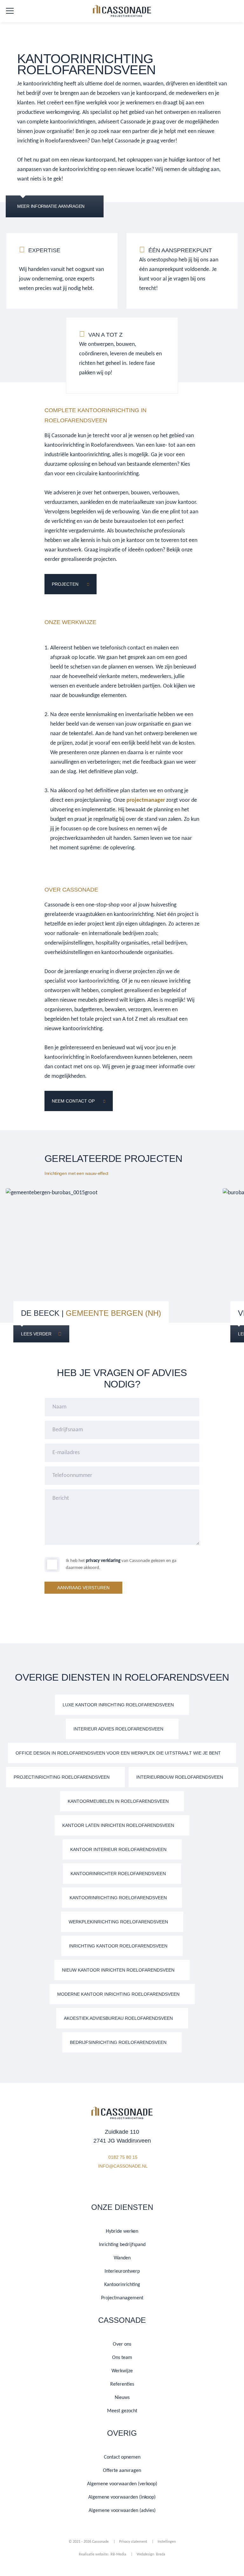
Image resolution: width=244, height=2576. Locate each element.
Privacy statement (133, 2542)
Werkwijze (122, 2371)
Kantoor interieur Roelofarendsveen (118, 1849)
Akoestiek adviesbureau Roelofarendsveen (118, 2018)
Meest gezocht (122, 2411)
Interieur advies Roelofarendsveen (118, 1729)
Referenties (122, 2384)
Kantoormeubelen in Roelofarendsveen (118, 1801)
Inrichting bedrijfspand (122, 2245)
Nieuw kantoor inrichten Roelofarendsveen (118, 1970)
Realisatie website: (94, 2554)
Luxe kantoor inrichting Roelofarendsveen (118, 1705)
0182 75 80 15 (123, 2157)
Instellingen (167, 2542)
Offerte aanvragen (122, 2471)
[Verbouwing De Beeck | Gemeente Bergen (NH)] (110, 1262)
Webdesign (146, 2554)
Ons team (122, 2358)
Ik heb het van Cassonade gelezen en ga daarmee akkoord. (121, 1564)
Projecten (65, 584)
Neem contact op (73, 1101)
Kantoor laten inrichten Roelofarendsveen (118, 1825)
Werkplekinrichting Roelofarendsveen (118, 1922)
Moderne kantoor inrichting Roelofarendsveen (118, 1994)
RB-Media (118, 2554)
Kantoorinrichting (122, 2285)
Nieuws (122, 2398)
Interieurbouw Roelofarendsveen (180, 1777)
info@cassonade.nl (123, 2166)
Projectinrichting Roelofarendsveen (62, 1777)
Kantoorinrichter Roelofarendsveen (118, 1874)
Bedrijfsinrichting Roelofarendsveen (118, 2042)
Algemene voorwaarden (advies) (122, 2511)
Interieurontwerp (122, 2271)
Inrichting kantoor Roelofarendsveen (118, 1946)
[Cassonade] (122, 12)
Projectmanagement (122, 2298)
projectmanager (146, 800)
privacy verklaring (103, 1561)
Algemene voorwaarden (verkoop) (122, 2484)
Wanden (122, 2258)
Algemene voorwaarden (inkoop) (122, 2497)
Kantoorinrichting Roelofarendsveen (118, 1898)
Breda (161, 2554)
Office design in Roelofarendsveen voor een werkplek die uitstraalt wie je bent (118, 1753)
